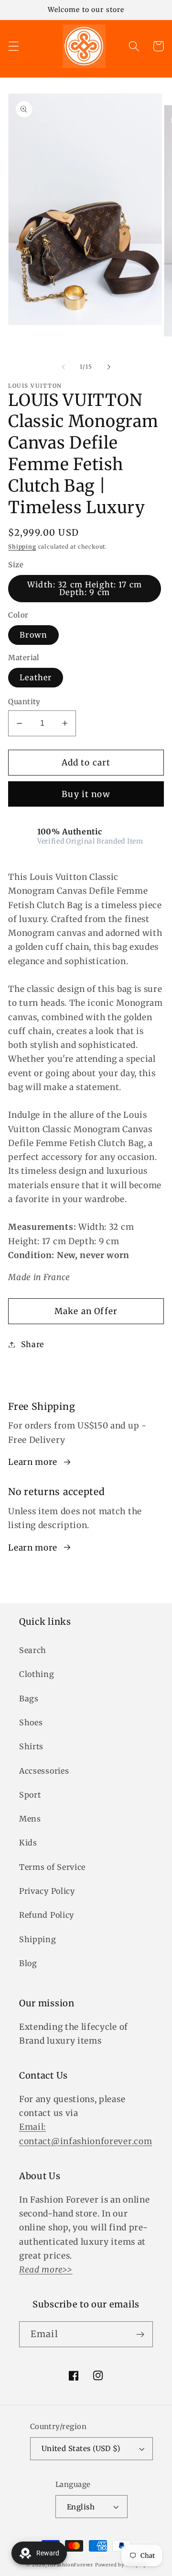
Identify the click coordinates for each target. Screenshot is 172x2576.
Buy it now (86, 794)
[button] (14, 46)
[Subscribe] (140, 2334)
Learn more (33, 1462)
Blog (28, 1963)
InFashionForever (70, 2565)
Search (33, 1650)
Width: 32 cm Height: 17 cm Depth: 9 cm (85, 588)
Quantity (24, 702)
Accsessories (44, 1771)
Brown (33, 635)
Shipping (22, 547)
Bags (29, 1699)
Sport (30, 1795)
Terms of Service (52, 1867)
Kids (28, 1843)
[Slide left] (64, 367)
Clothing (37, 1674)
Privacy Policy (47, 1891)
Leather (36, 677)
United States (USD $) (81, 2448)
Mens (30, 1819)
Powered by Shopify (121, 2565)
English (81, 2507)
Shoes (31, 1722)
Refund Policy (47, 1915)
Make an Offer (86, 1311)
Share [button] (32, 1344)
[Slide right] (108, 367)
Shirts (31, 1746)
